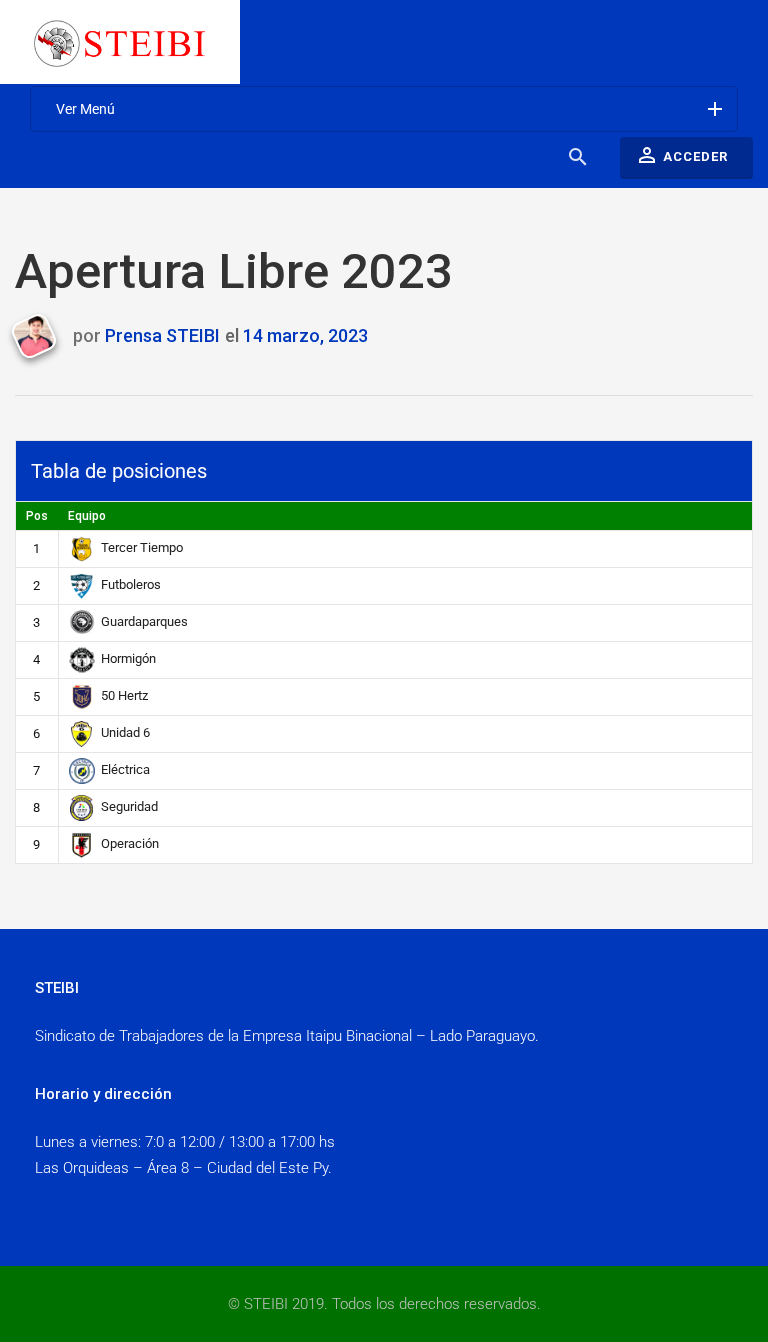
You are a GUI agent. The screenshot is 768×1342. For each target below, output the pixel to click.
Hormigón (128, 658)
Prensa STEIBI (162, 335)
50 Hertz (124, 695)
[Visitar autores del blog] (41, 337)
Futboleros (131, 584)
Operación (130, 843)
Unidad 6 (125, 732)
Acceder (681, 155)
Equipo (87, 516)
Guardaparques (144, 621)
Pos (37, 516)
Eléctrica (125, 769)
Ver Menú (391, 109)
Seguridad (129, 806)
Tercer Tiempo (142, 547)
